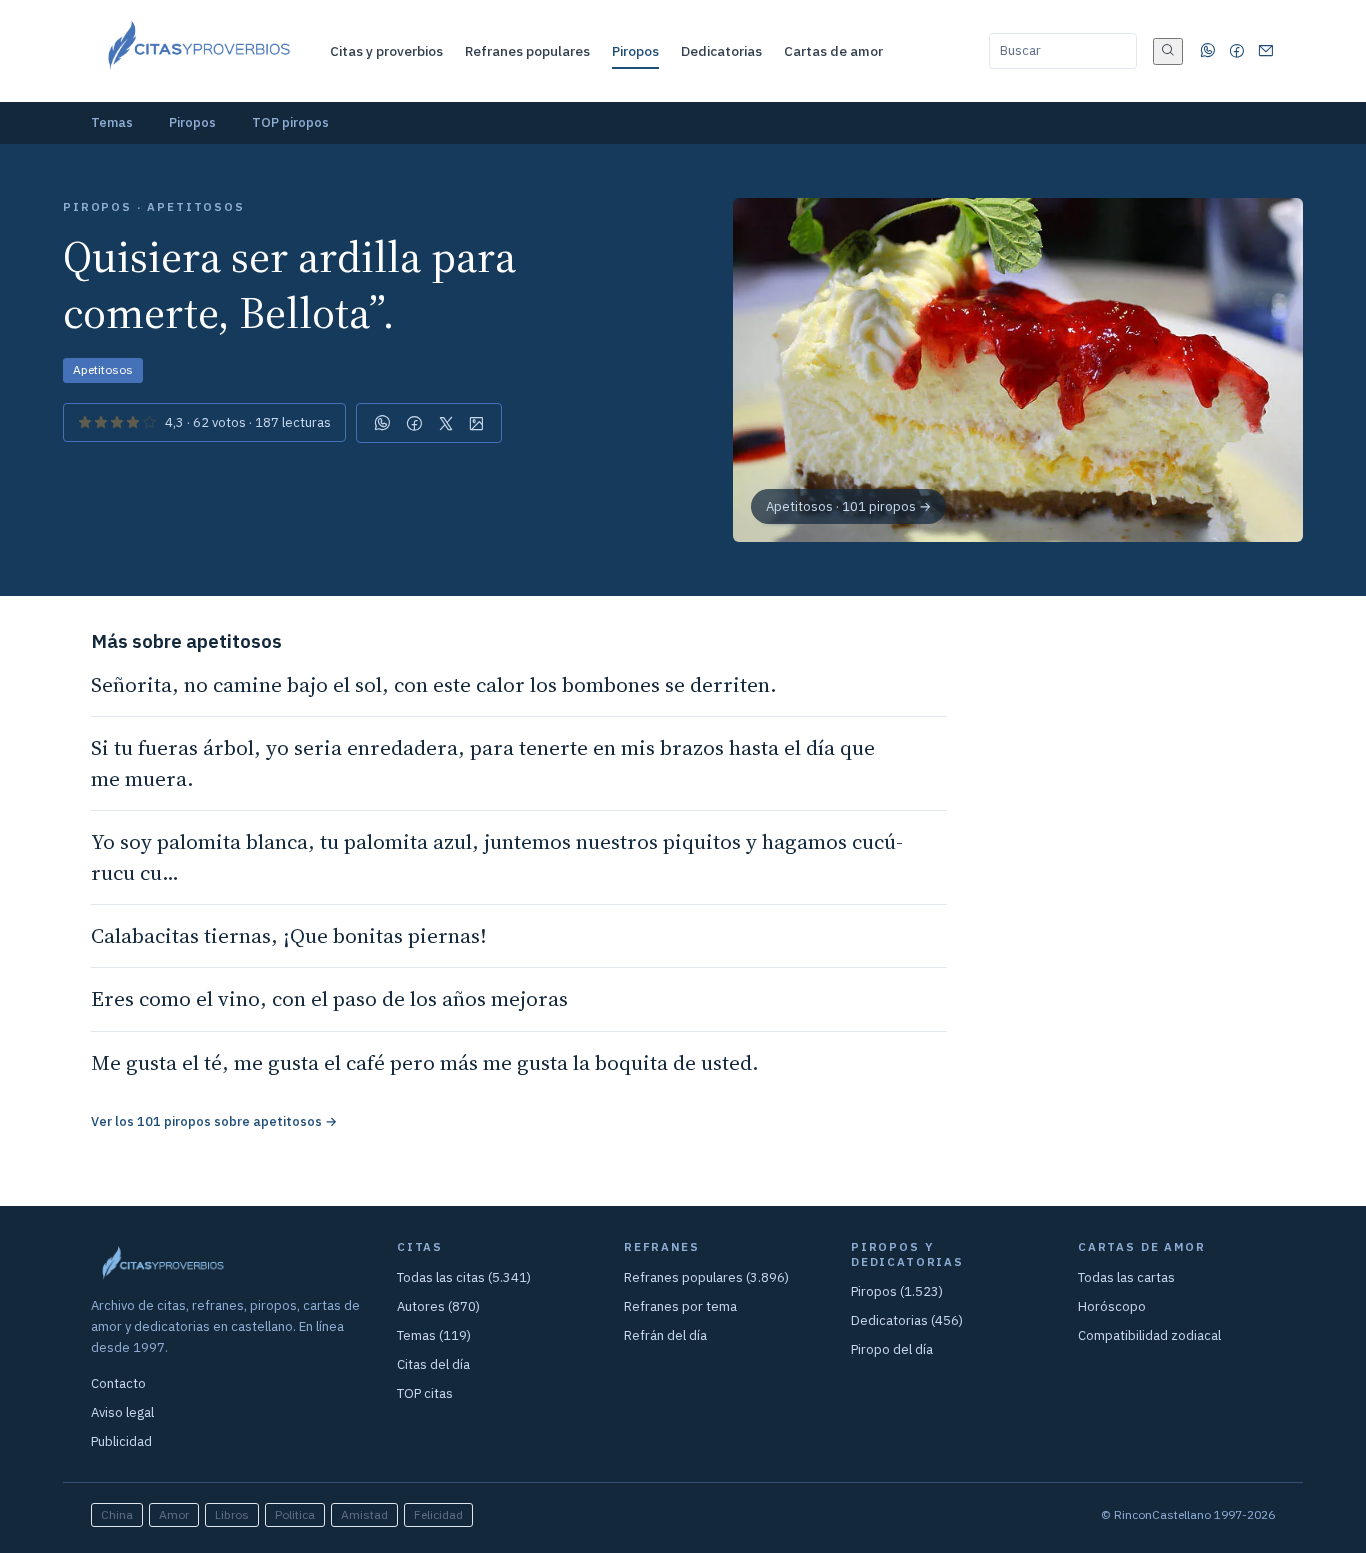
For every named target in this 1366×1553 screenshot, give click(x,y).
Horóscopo (1112, 1306)
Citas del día (433, 1364)
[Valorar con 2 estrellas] (101, 422)
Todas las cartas (1126, 1277)
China (117, 1514)
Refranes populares (527, 51)
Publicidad (121, 1441)
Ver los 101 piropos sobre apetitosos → (214, 1121)
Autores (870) (438, 1306)
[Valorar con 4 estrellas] (133, 422)
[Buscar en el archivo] (1168, 51)
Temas (112, 122)
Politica (295, 1514)
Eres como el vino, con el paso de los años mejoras (329, 998)
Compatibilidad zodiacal (1149, 1335)
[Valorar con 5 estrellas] (149, 422)
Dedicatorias (721, 51)
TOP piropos (290, 122)
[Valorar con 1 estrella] (85, 422)
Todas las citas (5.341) (464, 1277)
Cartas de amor (833, 51)
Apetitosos (103, 369)
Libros (232, 1514)
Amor (174, 1514)
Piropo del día (892, 1349)
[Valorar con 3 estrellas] (117, 422)
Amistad (364, 1514)
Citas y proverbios (386, 51)
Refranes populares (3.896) (706, 1277)
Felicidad (438, 1514)
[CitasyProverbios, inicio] (197, 51)
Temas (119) (434, 1335)
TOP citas (425, 1393)
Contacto (118, 1383)
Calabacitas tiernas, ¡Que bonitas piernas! (289, 935)
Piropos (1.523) (897, 1291)
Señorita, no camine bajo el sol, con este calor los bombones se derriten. (434, 684)
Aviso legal (122, 1412)
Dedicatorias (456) (907, 1320)
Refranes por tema (680, 1306)
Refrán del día (665, 1335)
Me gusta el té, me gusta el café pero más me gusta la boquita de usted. (425, 1062)
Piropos (635, 51)
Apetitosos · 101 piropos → (848, 506)
